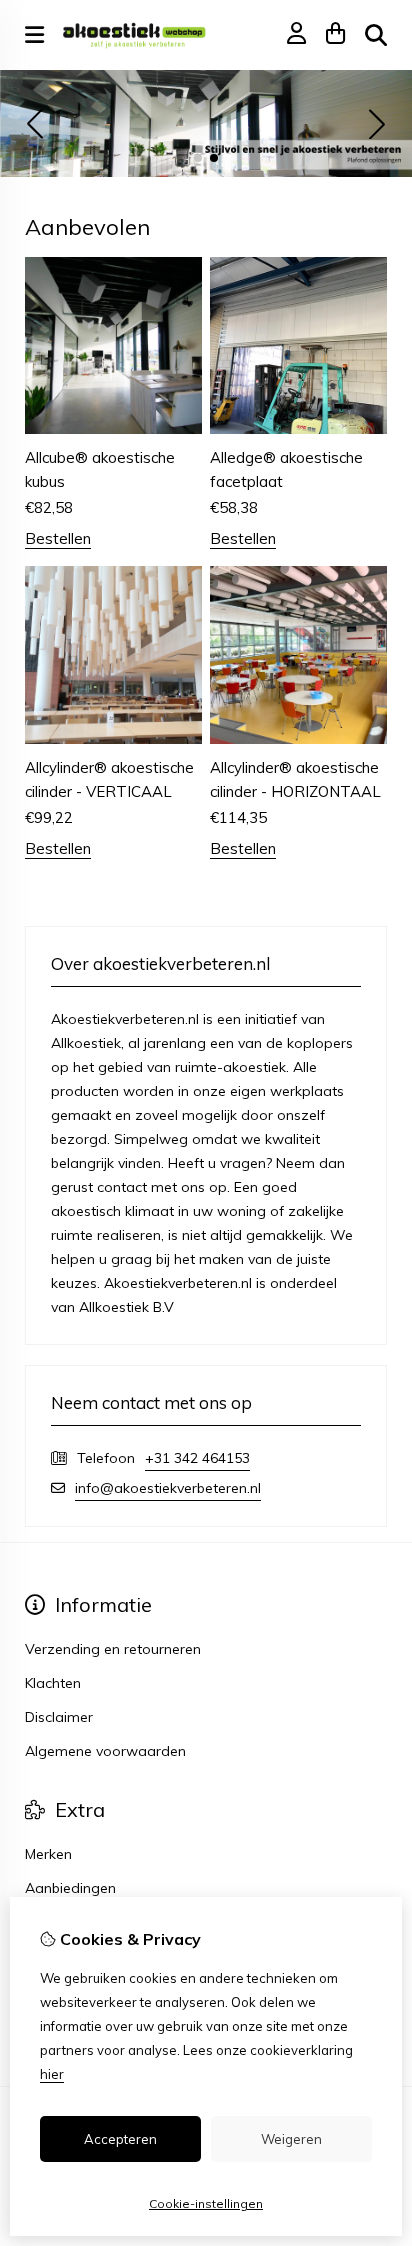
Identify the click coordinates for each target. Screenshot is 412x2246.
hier (52, 2074)
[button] (198, 158)
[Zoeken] (376, 35)
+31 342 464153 (197, 1458)
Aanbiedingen (70, 1888)
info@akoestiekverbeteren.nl (168, 1488)
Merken (48, 1854)
